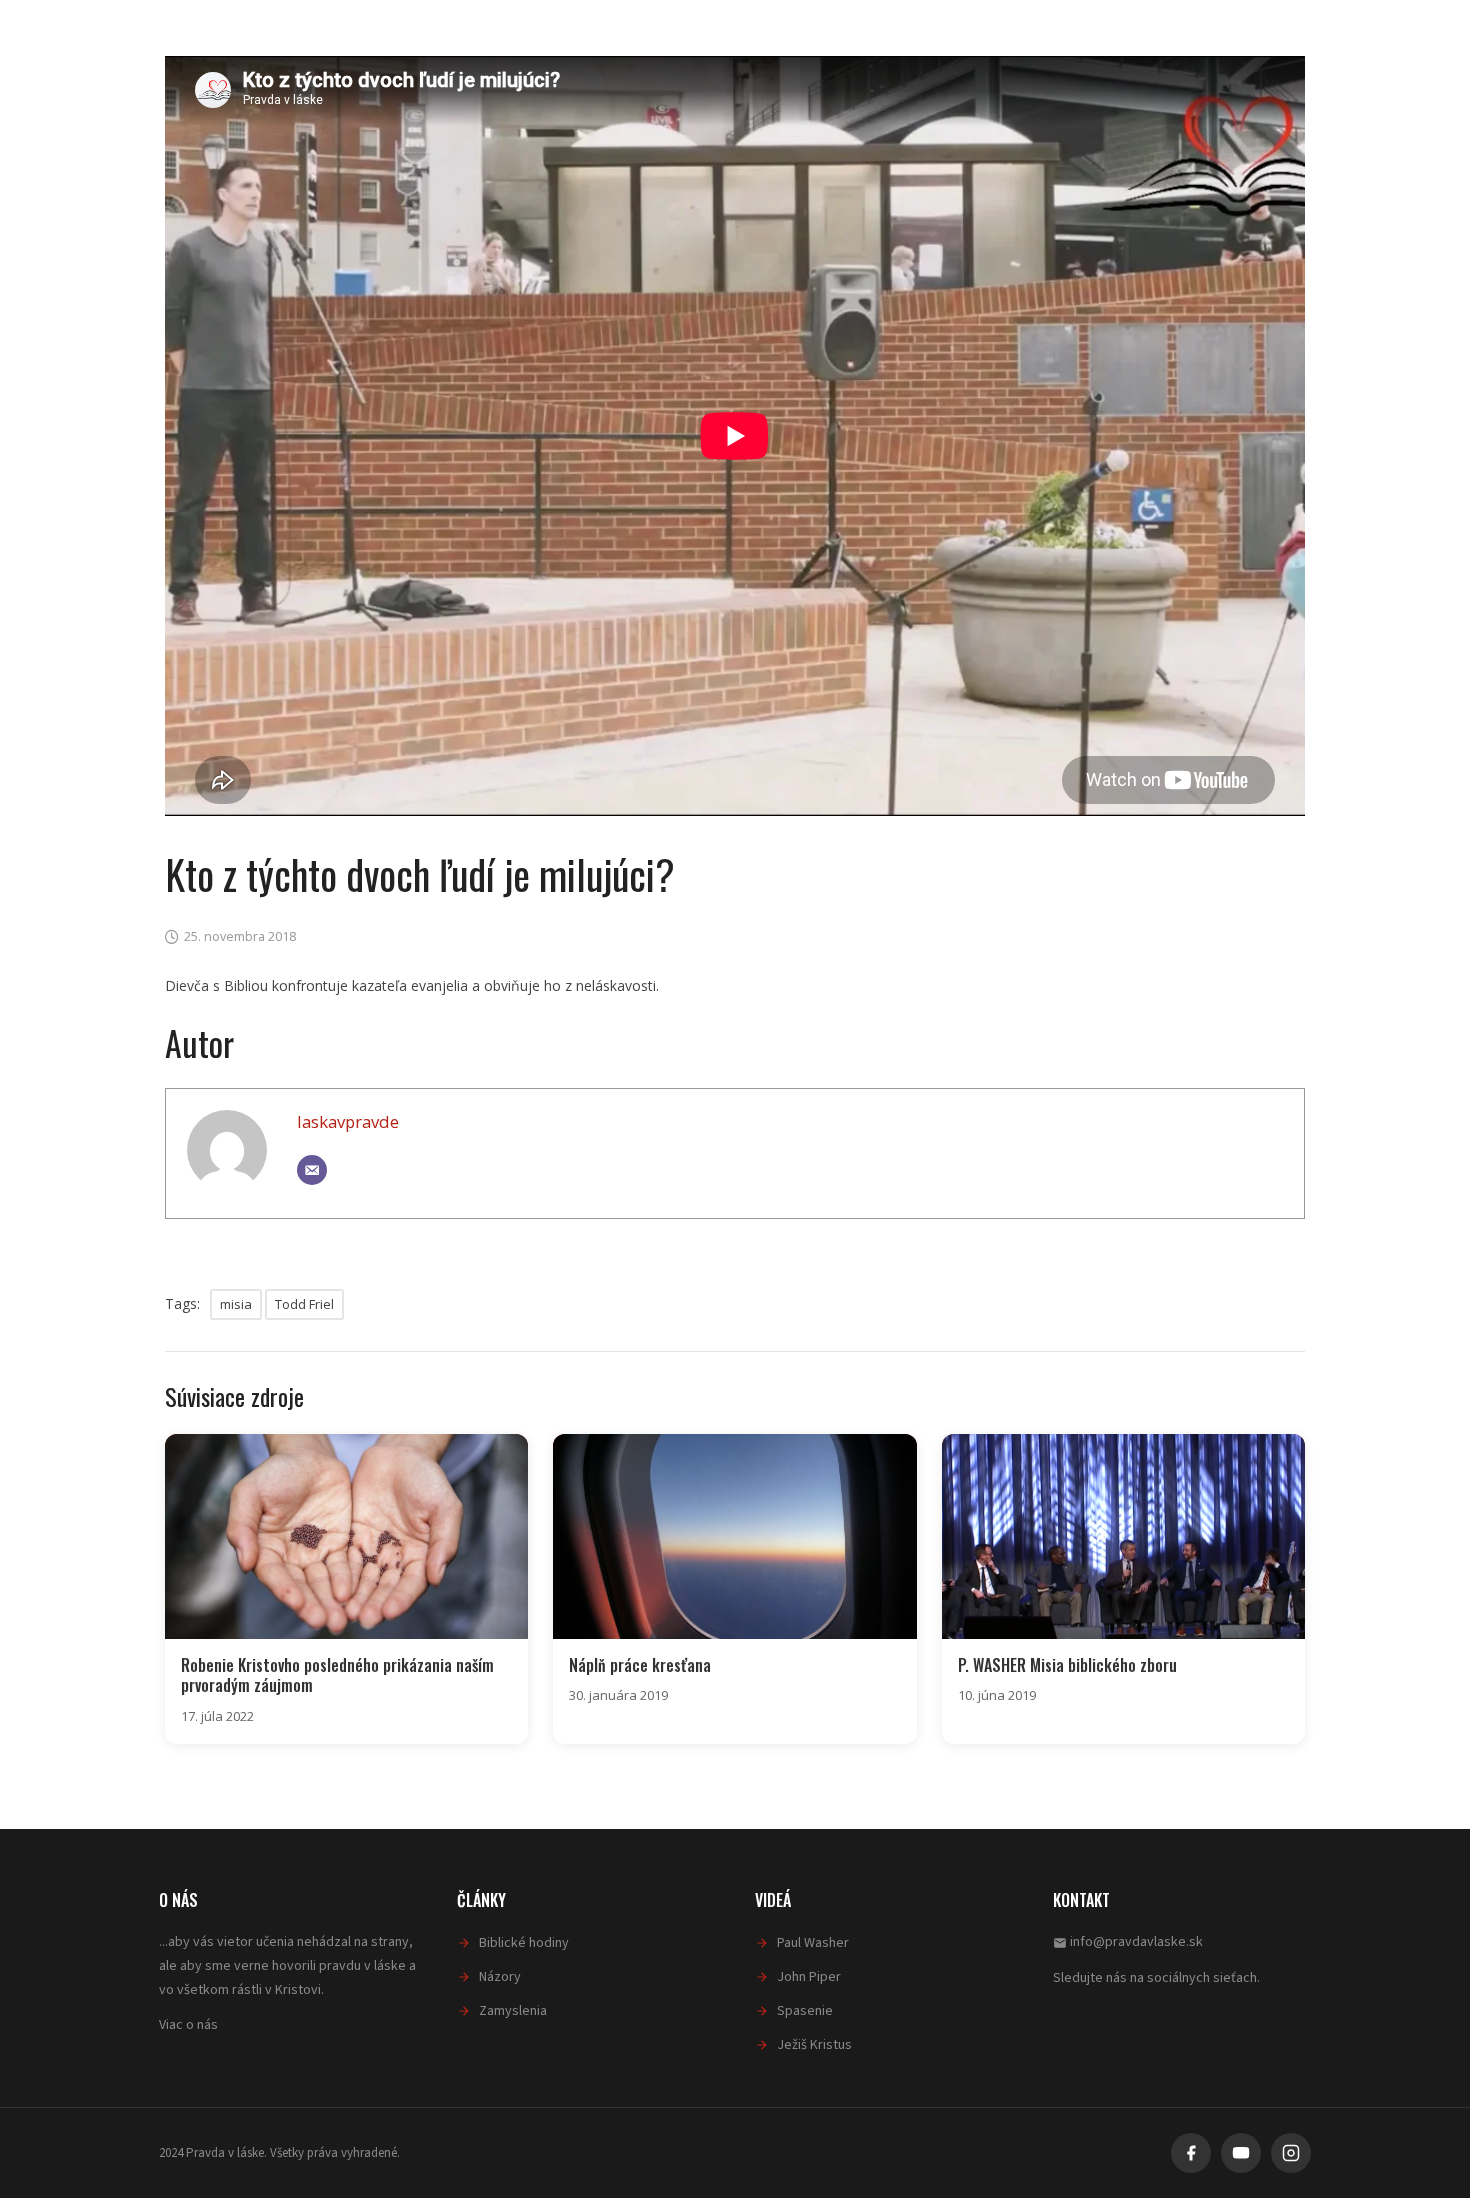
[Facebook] (1191, 2153)
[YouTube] (1241, 2153)
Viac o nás (188, 2025)
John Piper (809, 1977)
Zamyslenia (513, 2011)
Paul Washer (813, 1943)
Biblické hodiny (524, 1943)
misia (236, 1304)
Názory (500, 1977)
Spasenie (805, 2011)
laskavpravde (348, 1121)
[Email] (312, 1170)
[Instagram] (1291, 2153)
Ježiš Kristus (814, 2045)
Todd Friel (304, 1304)
